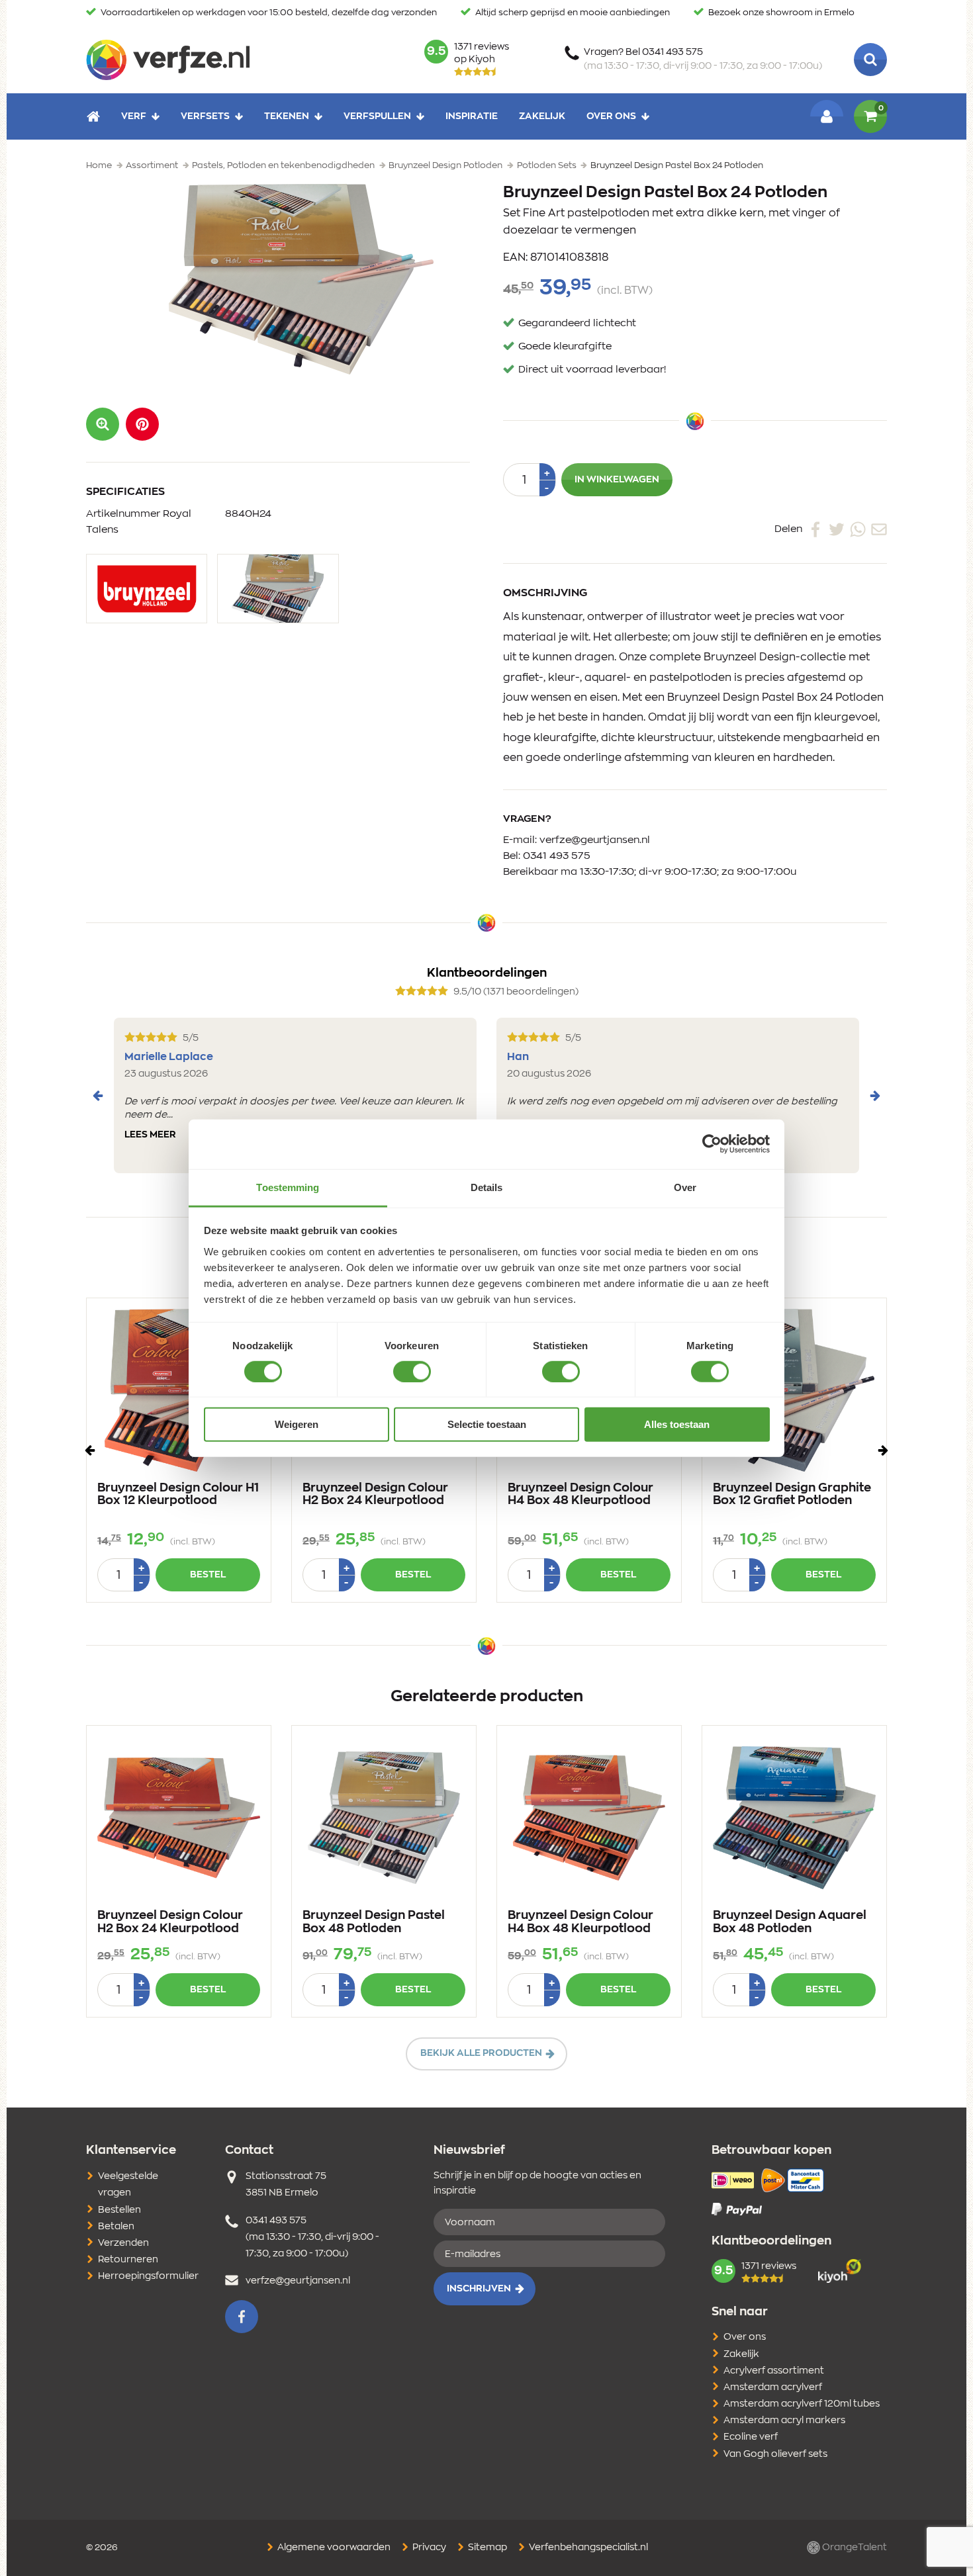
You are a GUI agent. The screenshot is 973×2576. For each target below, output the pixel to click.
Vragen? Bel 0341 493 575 (703, 59)
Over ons (611, 116)
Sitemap (486, 2548)
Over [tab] (685, 1187)
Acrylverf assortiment (774, 2371)
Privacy (428, 2548)
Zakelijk (542, 116)
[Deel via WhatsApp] (858, 529)
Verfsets (205, 116)
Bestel (208, 1575)
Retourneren (128, 2260)
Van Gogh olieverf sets (775, 2454)
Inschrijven (479, 2289)
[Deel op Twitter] (837, 529)
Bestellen (119, 2210)
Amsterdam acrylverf (773, 2387)
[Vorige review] (98, 1096)
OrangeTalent (854, 2548)
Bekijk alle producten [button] (481, 2053)
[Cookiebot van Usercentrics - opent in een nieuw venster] (712, 1144)
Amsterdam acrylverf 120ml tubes (802, 2404)
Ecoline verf (751, 2437)
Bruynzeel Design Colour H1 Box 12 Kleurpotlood (178, 1495)
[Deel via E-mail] (879, 529)
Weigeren (297, 1424)
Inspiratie (472, 116)
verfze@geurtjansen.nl (595, 840)
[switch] (412, 1372)
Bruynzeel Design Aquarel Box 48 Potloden (790, 1922)
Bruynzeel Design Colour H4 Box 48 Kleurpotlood (580, 1495)
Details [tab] (487, 1187)
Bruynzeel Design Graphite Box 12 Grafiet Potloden (792, 1495)
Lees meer (150, 1135)
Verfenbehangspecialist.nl (587, 2548)
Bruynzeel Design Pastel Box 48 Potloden (374, 1922)
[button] (142, 424)
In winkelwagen (617, 480)
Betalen (116, 2227)
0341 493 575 (557, 856)
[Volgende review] (875, 1096)
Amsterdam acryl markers (784, 2421)
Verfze (168, 60)
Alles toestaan (677, 1424)
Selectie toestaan (487, 1424)
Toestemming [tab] (288, 1187)
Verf (134, 116)
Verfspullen (377, 116)
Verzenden (123, 2243)
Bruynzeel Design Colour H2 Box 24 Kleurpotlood (375, 1495)
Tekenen (287, 116)
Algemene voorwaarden (333, 2548)
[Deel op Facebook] (815, 529)
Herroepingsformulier (148, 2276)
